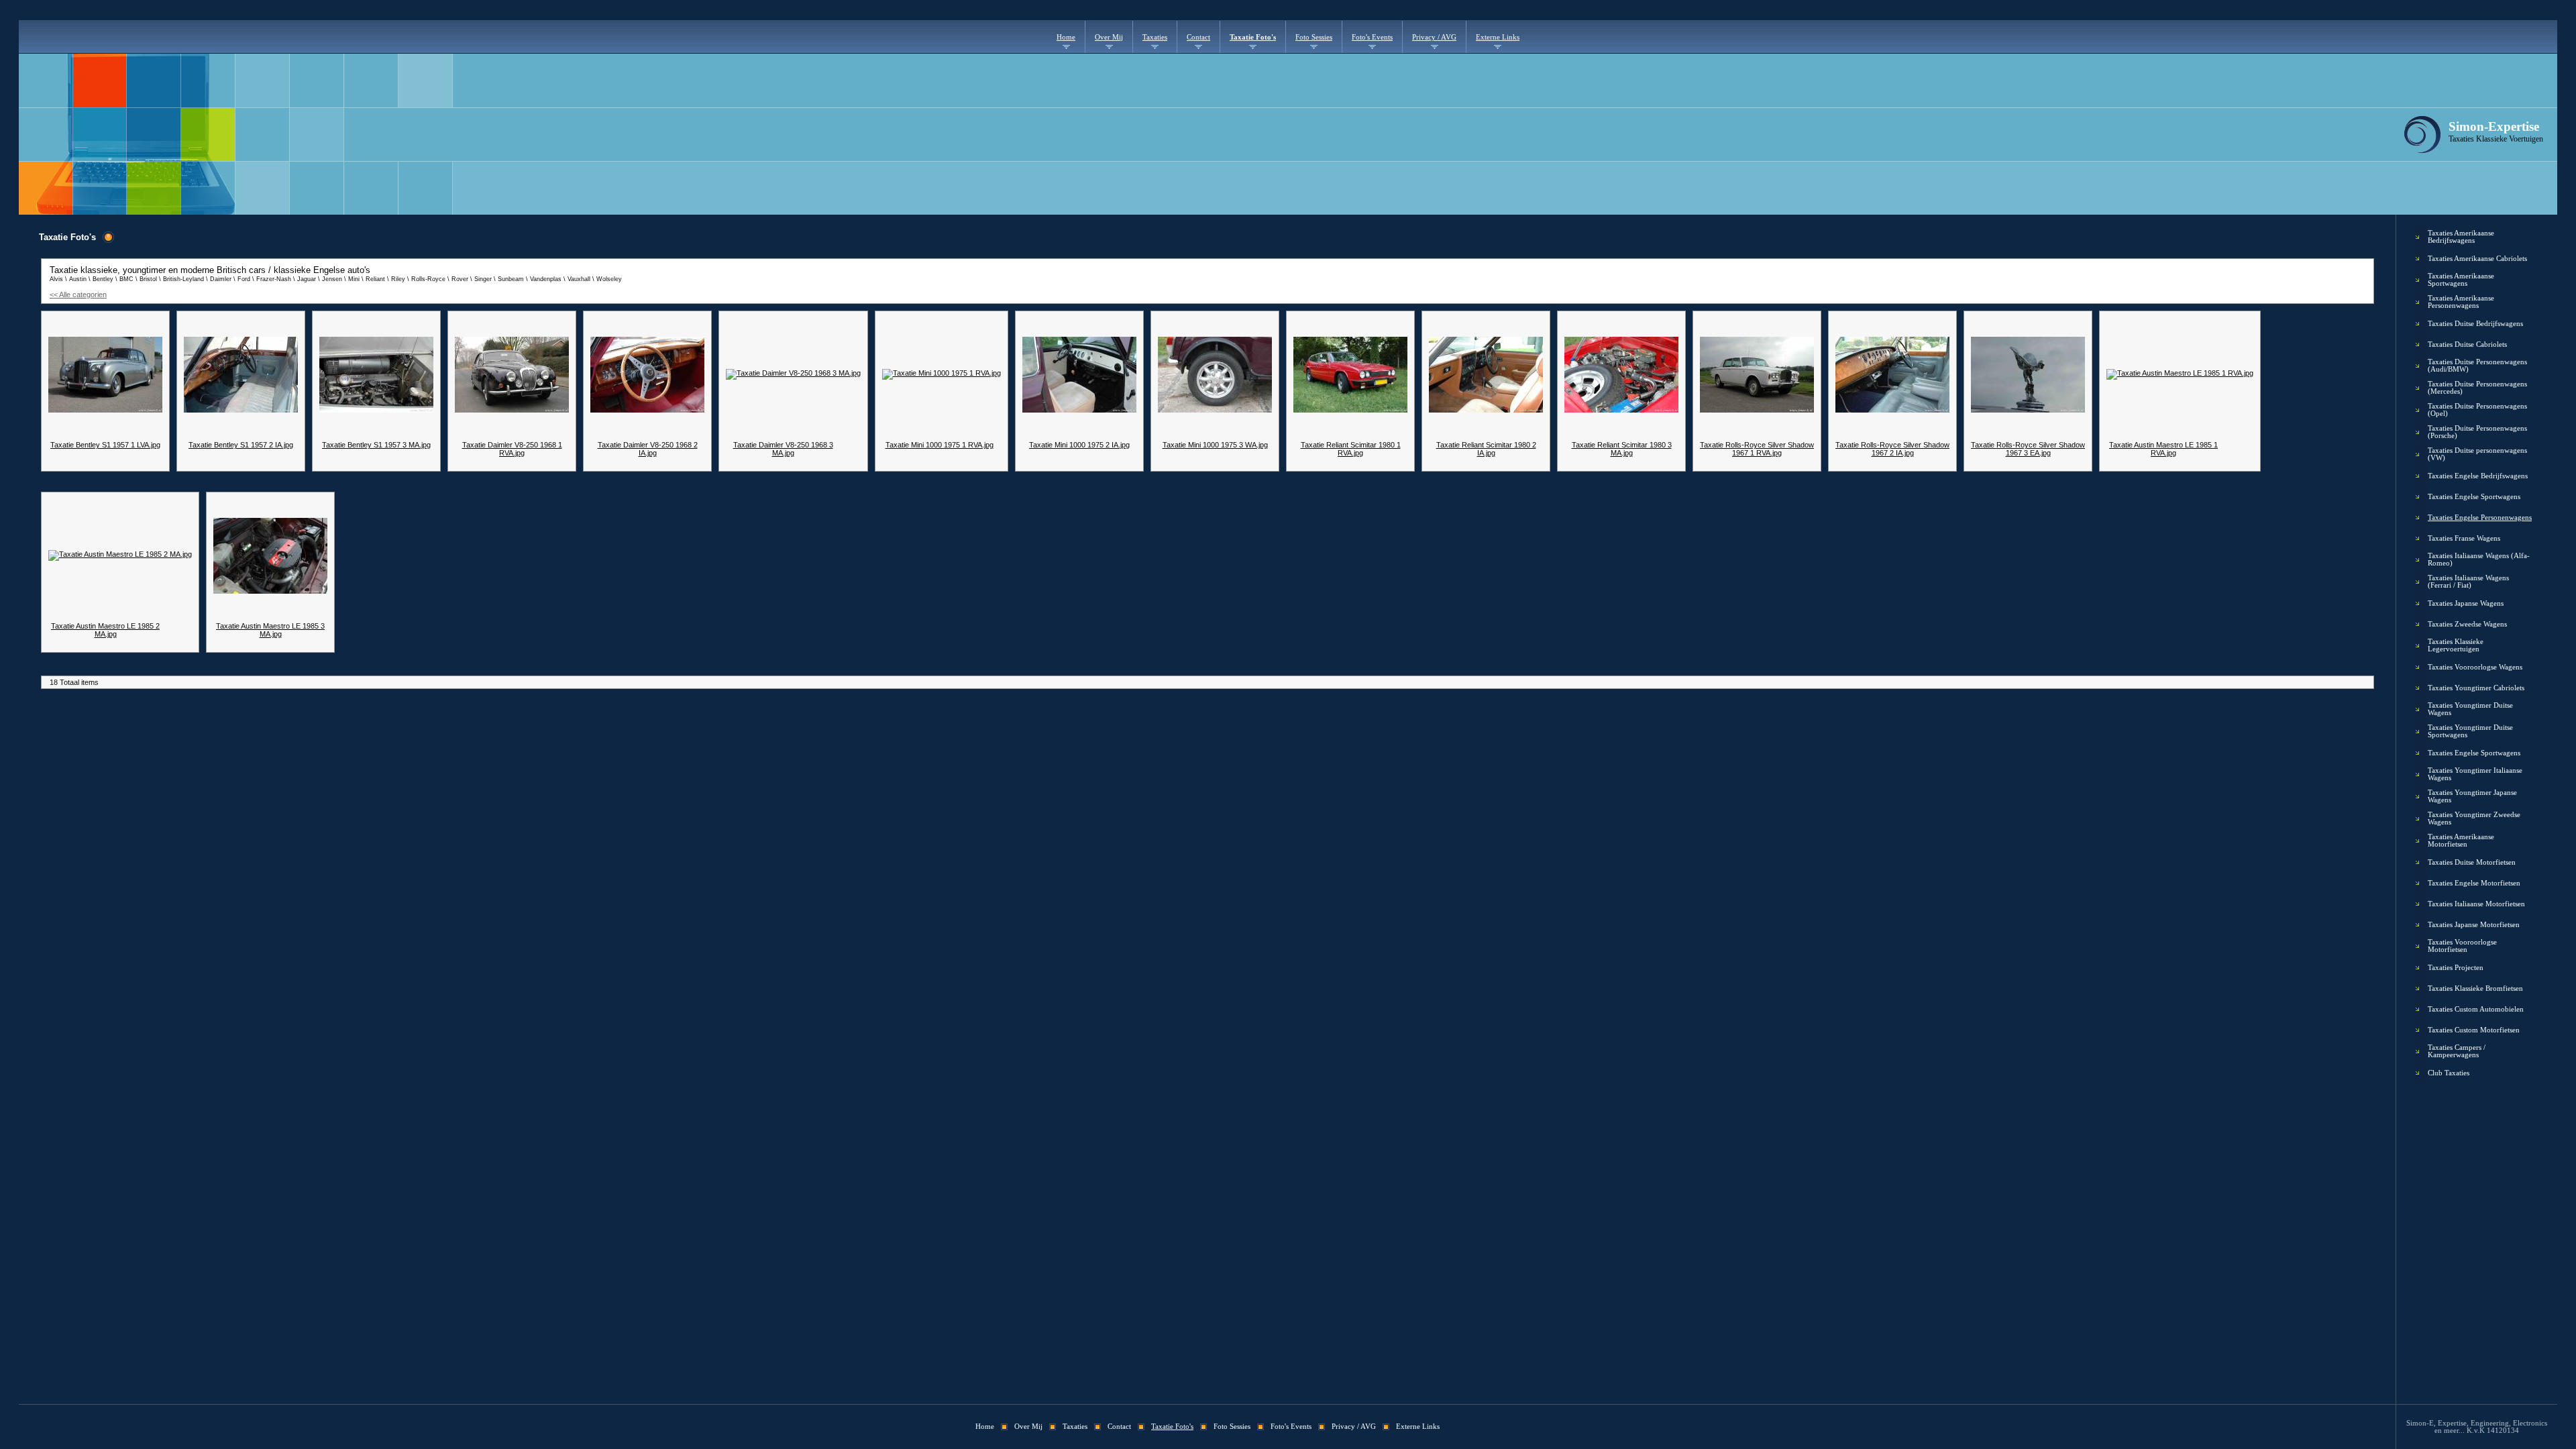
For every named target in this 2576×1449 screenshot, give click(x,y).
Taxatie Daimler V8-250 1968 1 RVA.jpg (512, 449)
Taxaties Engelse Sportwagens (2474, 497)
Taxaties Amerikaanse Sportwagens (2461, 280)
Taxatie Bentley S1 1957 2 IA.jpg (241, 445)
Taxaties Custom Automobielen (2476, 1009)
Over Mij (1109, 37)
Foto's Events (1372, 37)
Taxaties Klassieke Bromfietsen (2475, 988)
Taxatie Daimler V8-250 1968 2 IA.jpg (648, 449)
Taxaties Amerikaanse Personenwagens (2461, 302)
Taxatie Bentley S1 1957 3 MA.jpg (376, 445)
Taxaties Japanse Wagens (2466, 603)
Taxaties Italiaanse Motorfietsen (2476, 904)
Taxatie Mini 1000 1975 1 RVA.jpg (940, 445)
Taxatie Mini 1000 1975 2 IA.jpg (1079, 445)
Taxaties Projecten (2456, 968)
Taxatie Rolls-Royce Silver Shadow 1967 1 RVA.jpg (1757, 449)
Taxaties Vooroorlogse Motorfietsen (2462, 946)
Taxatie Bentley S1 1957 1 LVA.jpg (105, 445)
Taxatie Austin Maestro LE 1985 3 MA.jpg (270, 630)
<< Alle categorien (78, 294)
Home (1066, 37)
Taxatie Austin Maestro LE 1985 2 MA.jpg (105, 630)
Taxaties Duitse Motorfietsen (2472, 862)
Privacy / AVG (1434, 37)
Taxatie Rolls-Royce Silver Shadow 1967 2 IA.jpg (1892, 449)
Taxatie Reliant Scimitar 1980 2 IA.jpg (1486, 449)
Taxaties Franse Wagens (2464, 538)
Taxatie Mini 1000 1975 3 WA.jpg (1215, 445)
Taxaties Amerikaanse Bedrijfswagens (2461, 237)
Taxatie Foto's (1253, 37)
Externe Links (1498, 37)
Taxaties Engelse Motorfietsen (2474, 883)
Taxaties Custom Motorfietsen (2474, 1030)
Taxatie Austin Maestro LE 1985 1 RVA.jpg (2163, 449)
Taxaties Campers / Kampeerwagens (2457, 1051)
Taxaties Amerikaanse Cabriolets (2477, 259)
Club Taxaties (2449, 1073)
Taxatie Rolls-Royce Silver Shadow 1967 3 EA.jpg (2028, 449)
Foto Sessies (1314, 37)
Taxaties (1155, 37)
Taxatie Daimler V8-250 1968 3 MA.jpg (783, 449)
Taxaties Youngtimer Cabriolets (2476, 688)
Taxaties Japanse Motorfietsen (2474, 925)
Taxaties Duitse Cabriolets (2467, 344)
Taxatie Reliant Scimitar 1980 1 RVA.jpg (1351, 449)
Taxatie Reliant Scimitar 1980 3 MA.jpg (1622, 449)
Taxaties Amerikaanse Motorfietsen (2461, 841)
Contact (1198, 37)
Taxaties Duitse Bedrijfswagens (2475, 324)
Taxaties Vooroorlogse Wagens (2475, 667)
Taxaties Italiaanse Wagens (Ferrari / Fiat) (2468, 582)
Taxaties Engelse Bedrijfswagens (2478, 476)
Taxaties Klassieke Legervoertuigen (2456, 645)
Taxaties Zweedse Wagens (2467, 624)
